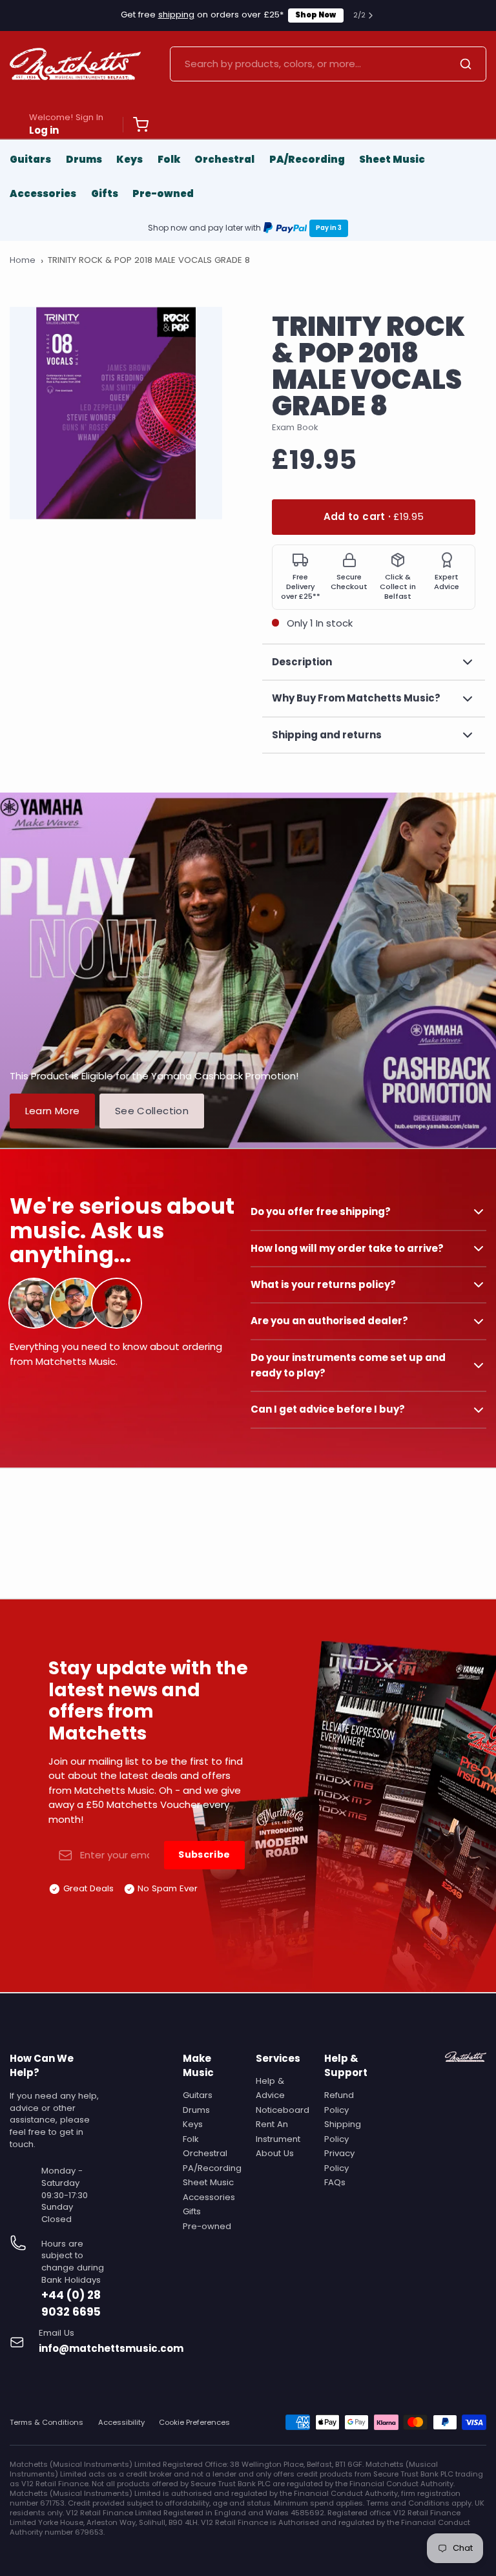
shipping (176, 15)
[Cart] (136, 125)
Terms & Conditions (46, 2423)
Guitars (30, 159)
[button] (374, 517)
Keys (129, 159)
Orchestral (224, 159)
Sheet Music (392, 159)
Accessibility (121, 2423)
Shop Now (315, 15)
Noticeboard (283, 2110)
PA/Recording (307, 159)
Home (23, 260)
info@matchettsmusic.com (111, 2348)
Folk (169, 159)
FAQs (335, 2182)
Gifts (105, 193)
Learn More (53, 1111)
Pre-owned (163, 193)
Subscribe (204, 1854)
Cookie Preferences (194, 2423)
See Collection (152, 1111)
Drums (84, 159)
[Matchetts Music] (75, 64)
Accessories (43, 193)
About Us (275, 2153)
